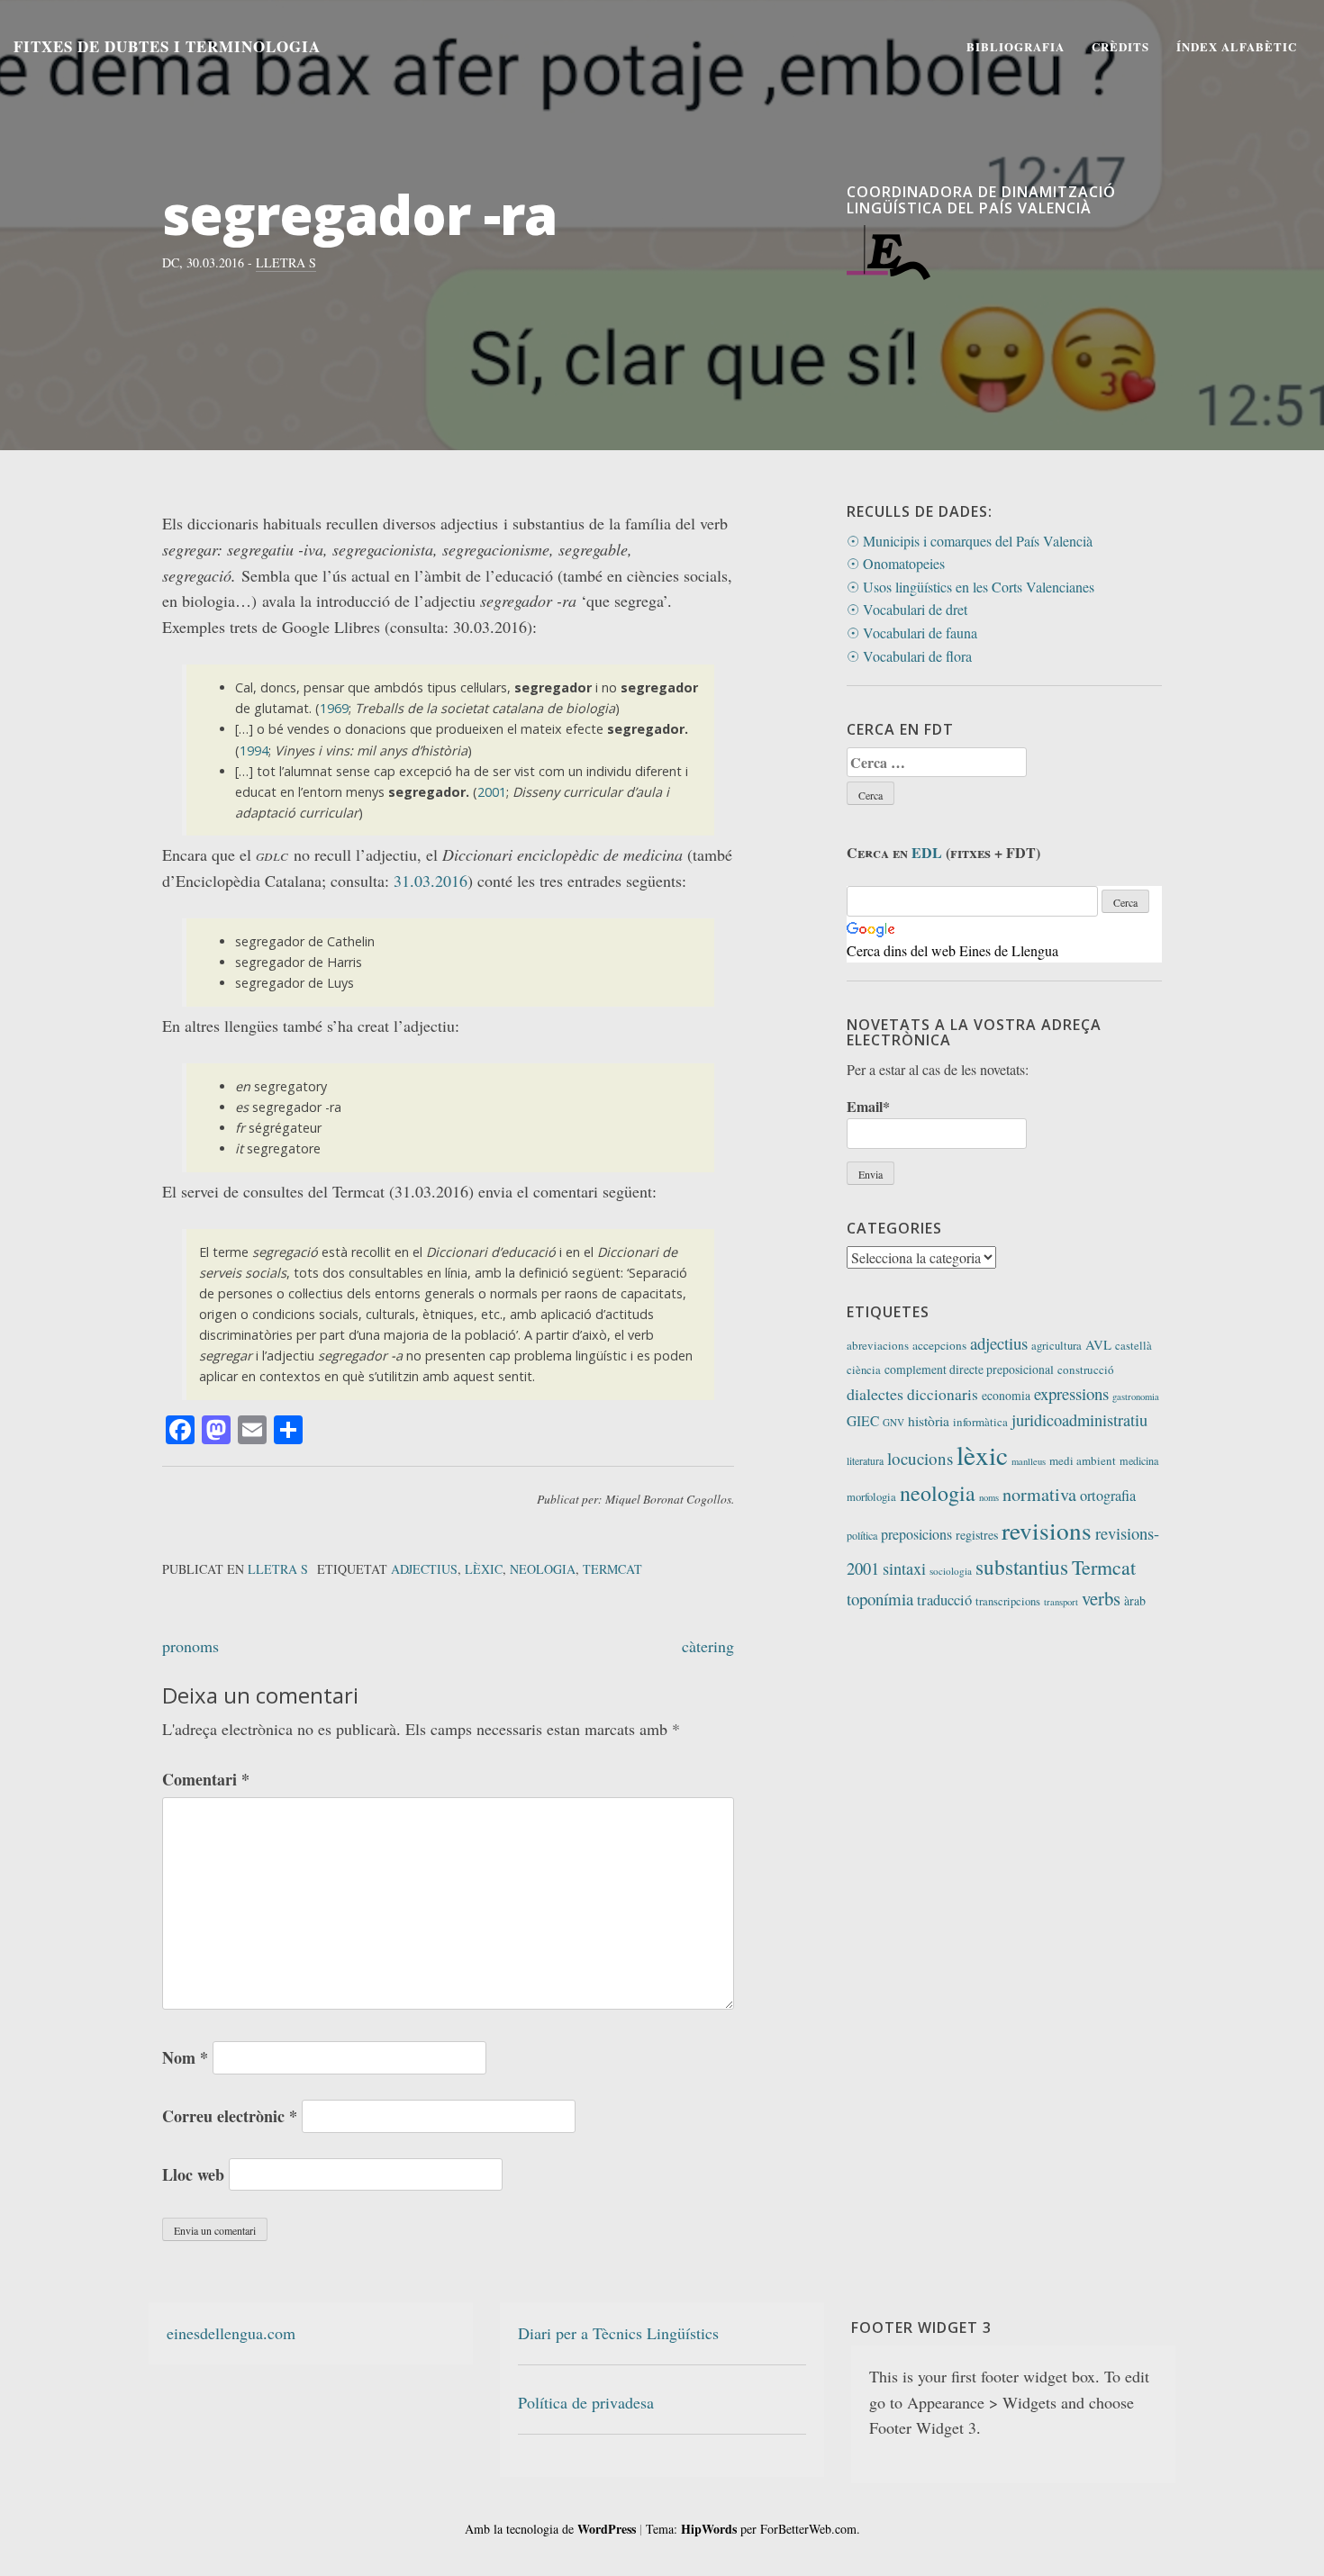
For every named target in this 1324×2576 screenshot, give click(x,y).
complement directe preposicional (969, 1369)
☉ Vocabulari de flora (909, 656)
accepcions (939, 1345)
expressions (1071, 1393)
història (929, 1421)
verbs (1101, 1598)
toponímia (880, 1599)
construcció (1086, 1369)
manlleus (1029, 1461)
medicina (1139, 1460)
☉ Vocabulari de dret (907, 609)
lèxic (484, 1569)
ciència (864, 1370)
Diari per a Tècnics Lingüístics (618, 2333)
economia (1006, 1395)
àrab (1135, 1600)
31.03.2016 (431, 881)
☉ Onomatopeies (896, 563)
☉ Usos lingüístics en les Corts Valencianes (970, 587)
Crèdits (1120, 46)
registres (977, 1535)
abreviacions (878, 1345)
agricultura (1056, 1346)
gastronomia (1136, 1396)
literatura (865, 1461)
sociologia (951, 1571)
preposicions (916, 1534)
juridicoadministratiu (1079, 1420)
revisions (1047, 1530)
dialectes (875, 1394)
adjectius (424, 1569)
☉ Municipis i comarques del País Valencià (970, 541)
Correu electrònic (230, 2116)
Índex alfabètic (1237, 46)
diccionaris (943, 1394)
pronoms (190, 1646)
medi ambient (1083, 1460)
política (862, 1535)
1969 (334, 708)
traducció (944, 1600)
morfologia (871, 1497)
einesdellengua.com (231, 2333)
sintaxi (904, 1568)
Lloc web (193, 2174)
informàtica (980, 1422)
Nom (185, 2057)
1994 (254, 750)
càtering (708, 1646)
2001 (492, 792)
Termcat (612, 1569)
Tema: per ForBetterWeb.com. (753, 2529)
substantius (1022, 1567)
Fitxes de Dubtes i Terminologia (167, 46)
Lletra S (286, 262)
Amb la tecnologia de (550, 2529)
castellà (1134, 1346)
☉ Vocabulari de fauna (912, 633)
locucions (920, 1458)
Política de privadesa (586, 2402)
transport (1061, 1602)
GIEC (863, 1421)
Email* (868, 1106)
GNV (893, 1422)
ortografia (1108, 1496)
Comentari (206, 1779)
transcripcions (1008, 1601)
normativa (1039, 1494)
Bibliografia (1016, 46)
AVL (1098, 1344)
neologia (543, 1569)
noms (989, 1497)
